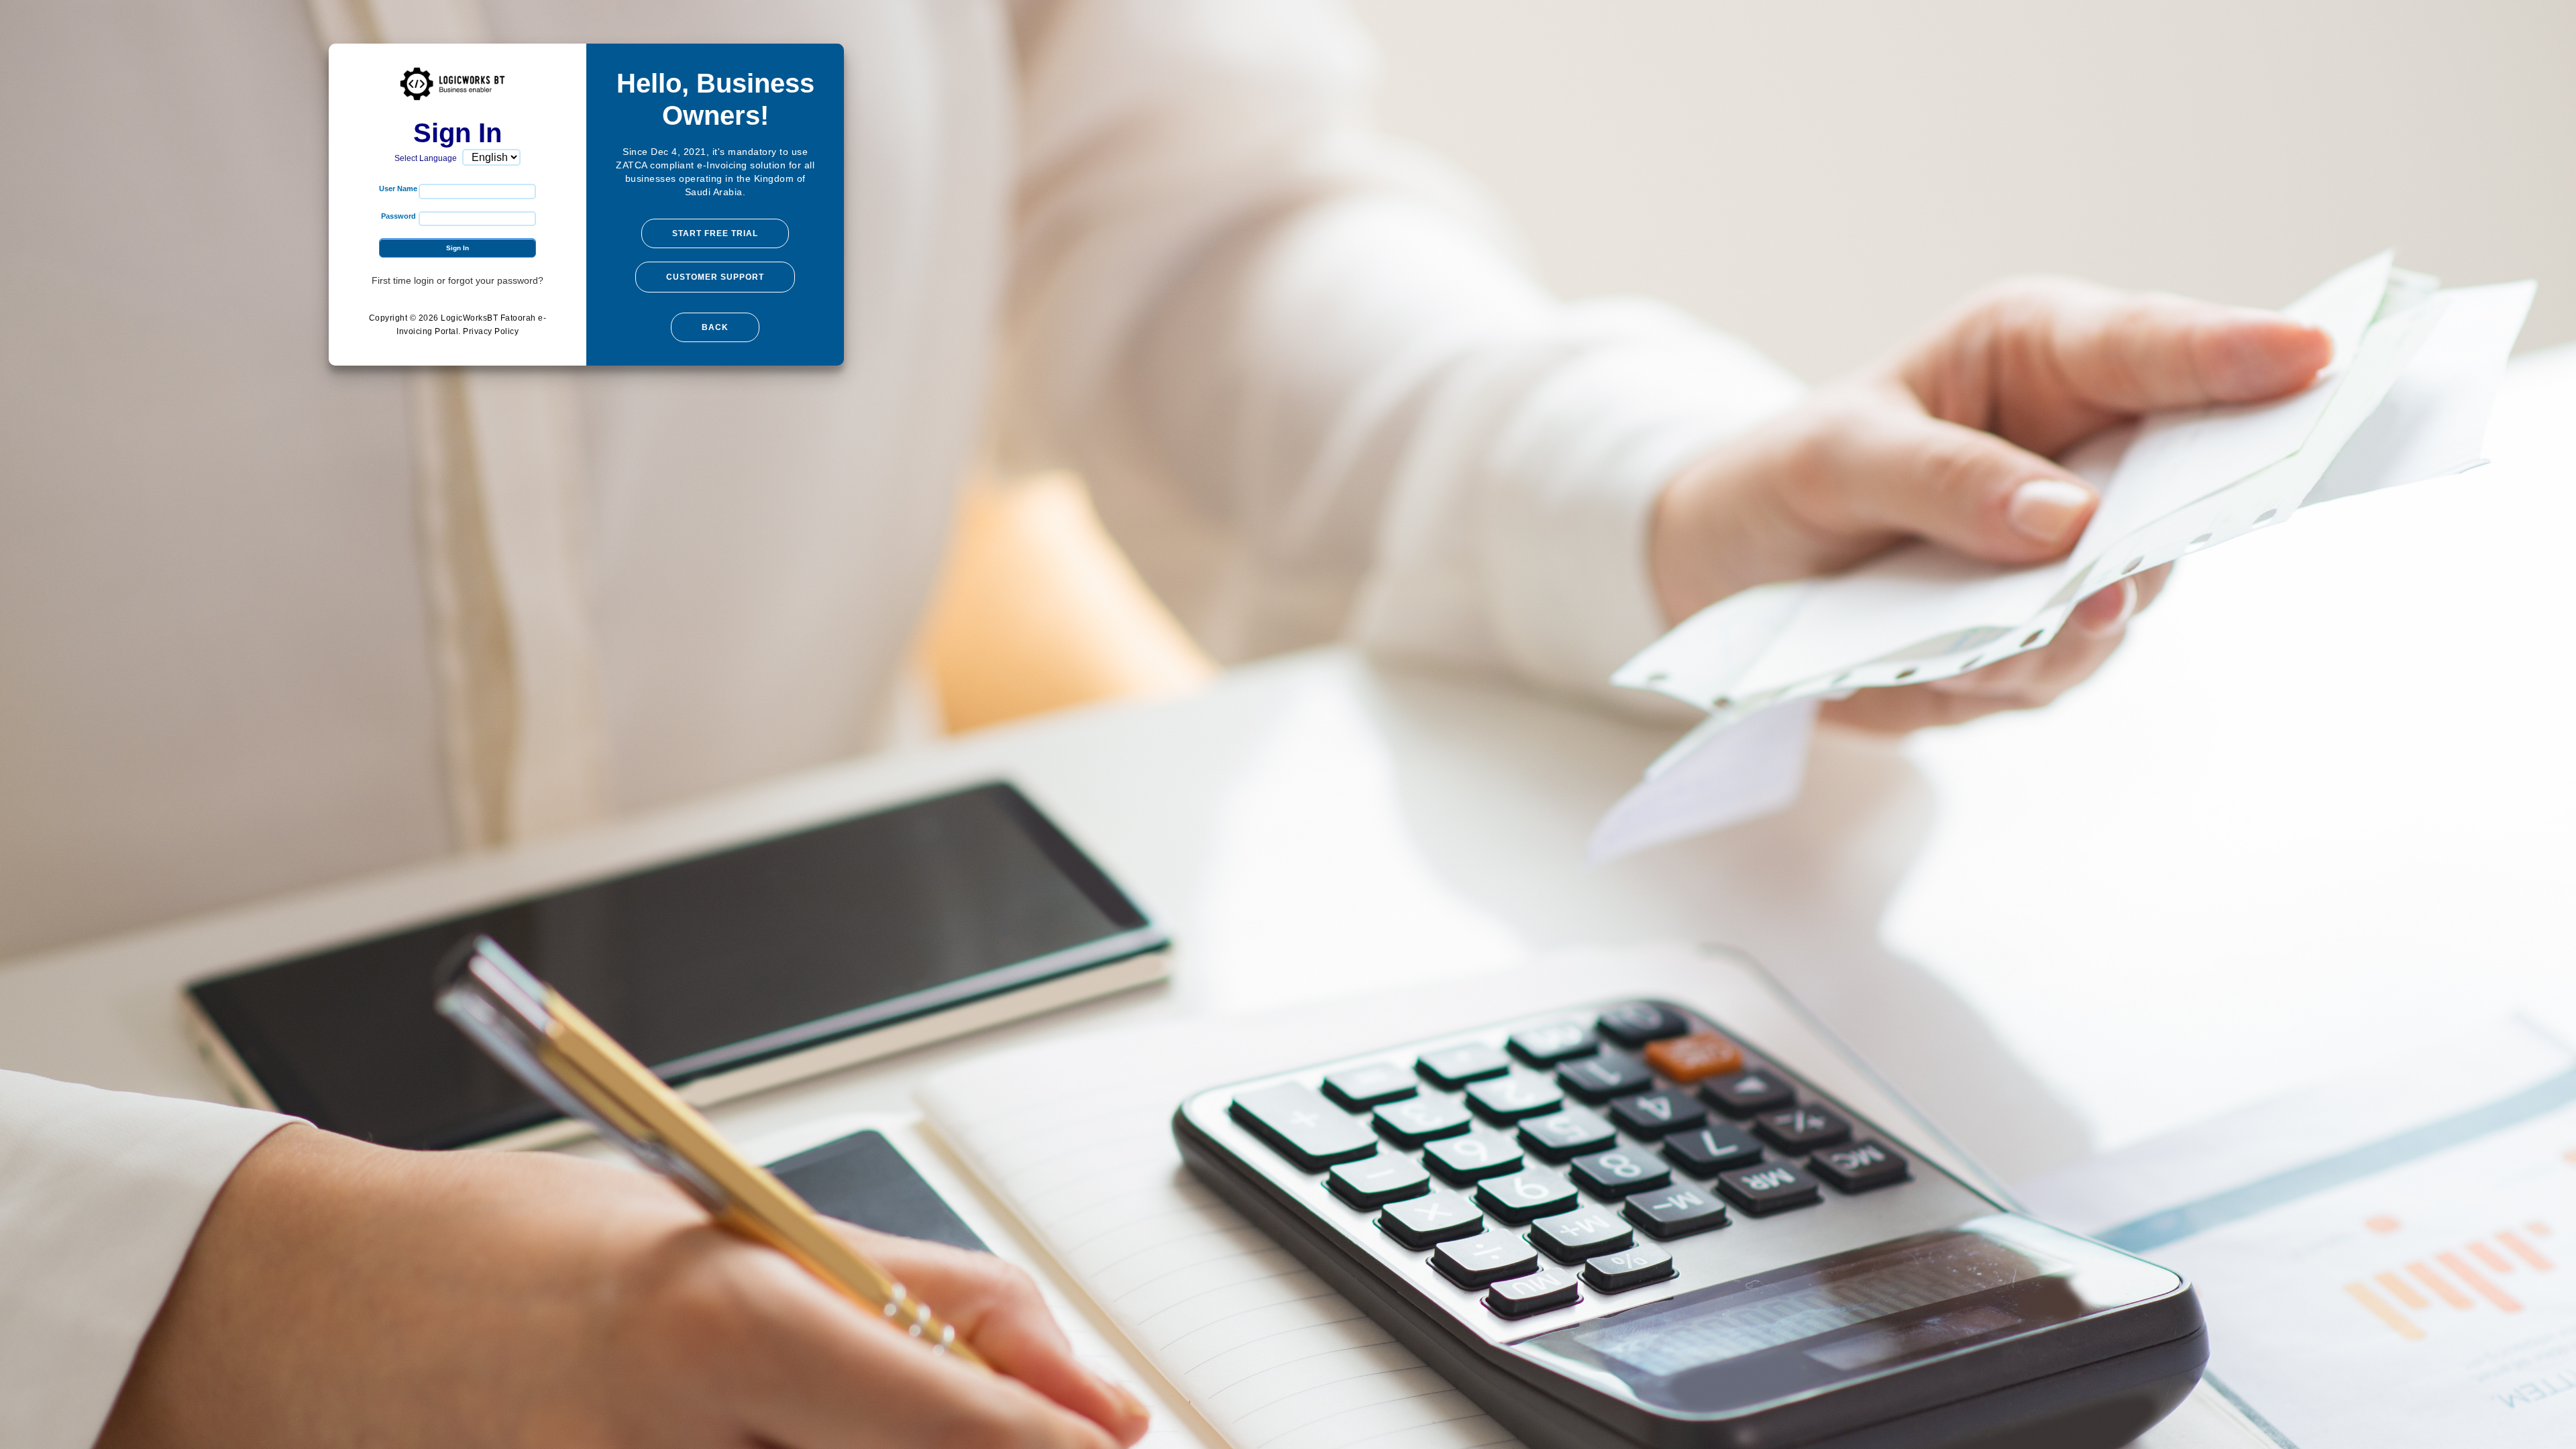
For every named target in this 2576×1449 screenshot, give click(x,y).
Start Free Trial (715, 233)
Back (715, 327)
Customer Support (715, 277)
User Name (398, 189)
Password (398, 216)
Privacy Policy (491, 331)
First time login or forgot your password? (458, 280)
